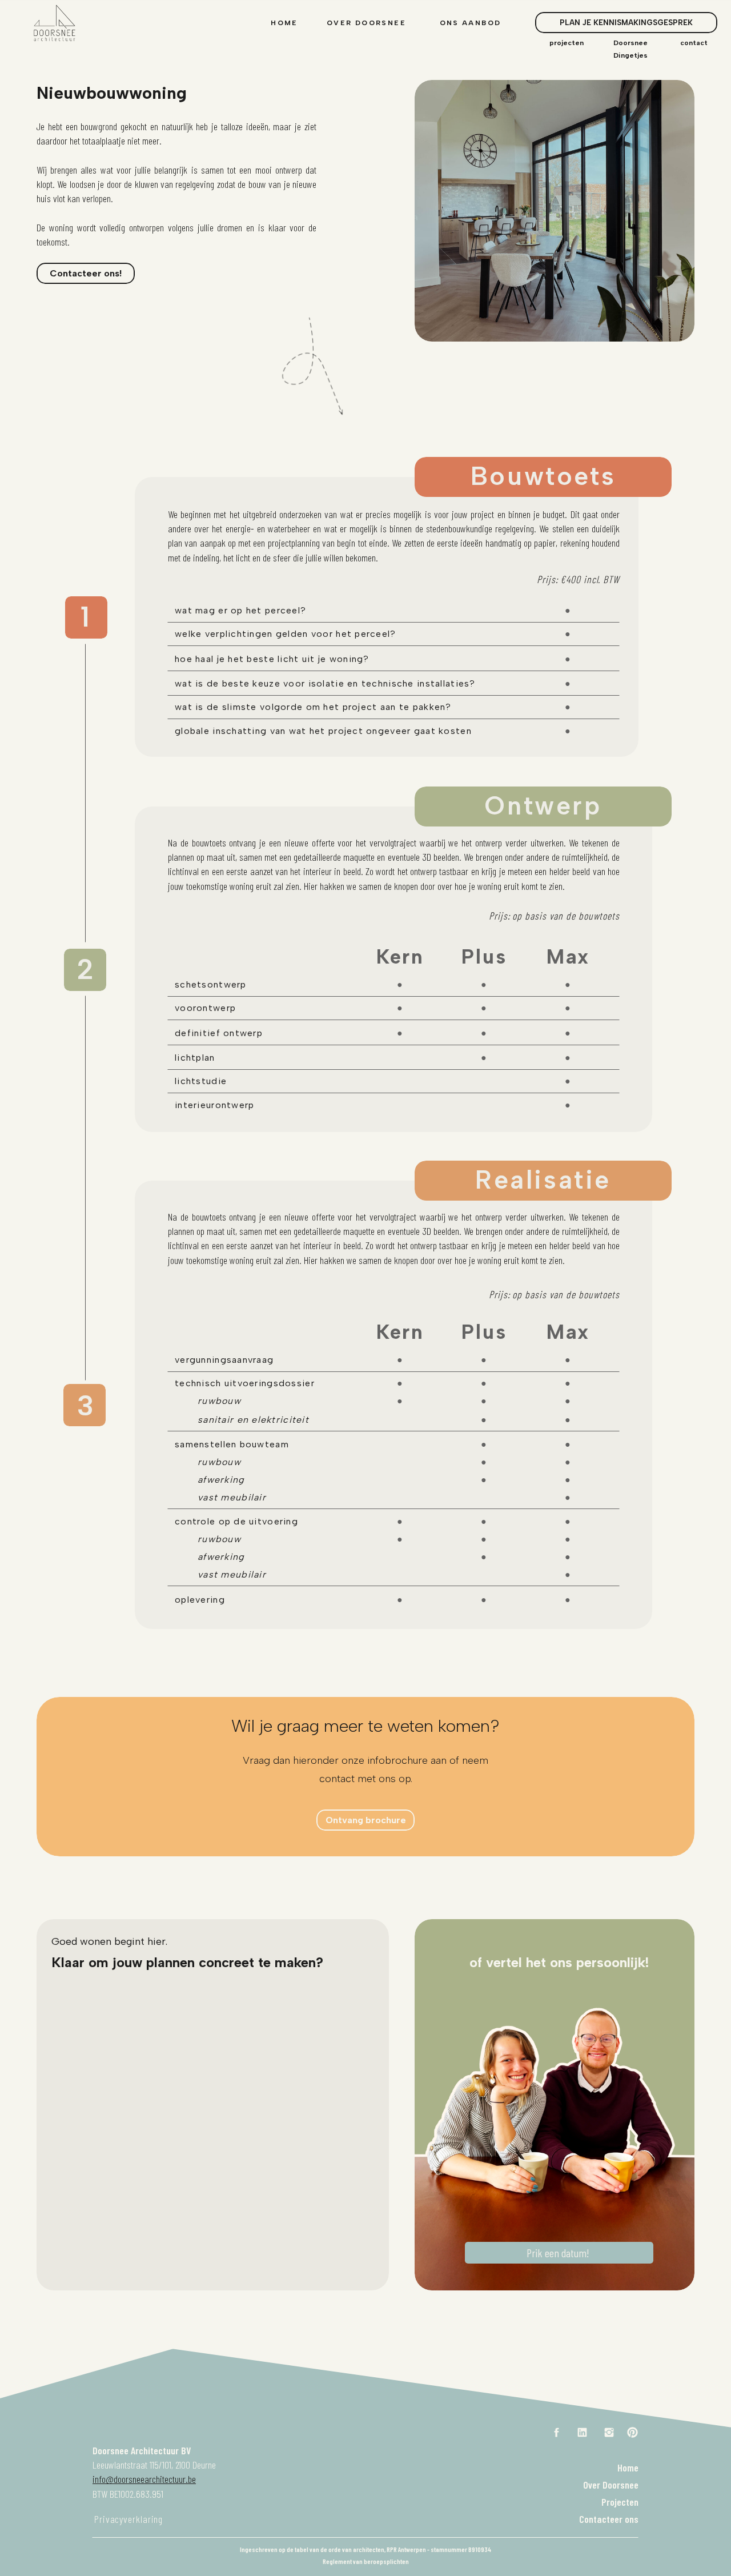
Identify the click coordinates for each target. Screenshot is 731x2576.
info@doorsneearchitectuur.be (144, 2479)
